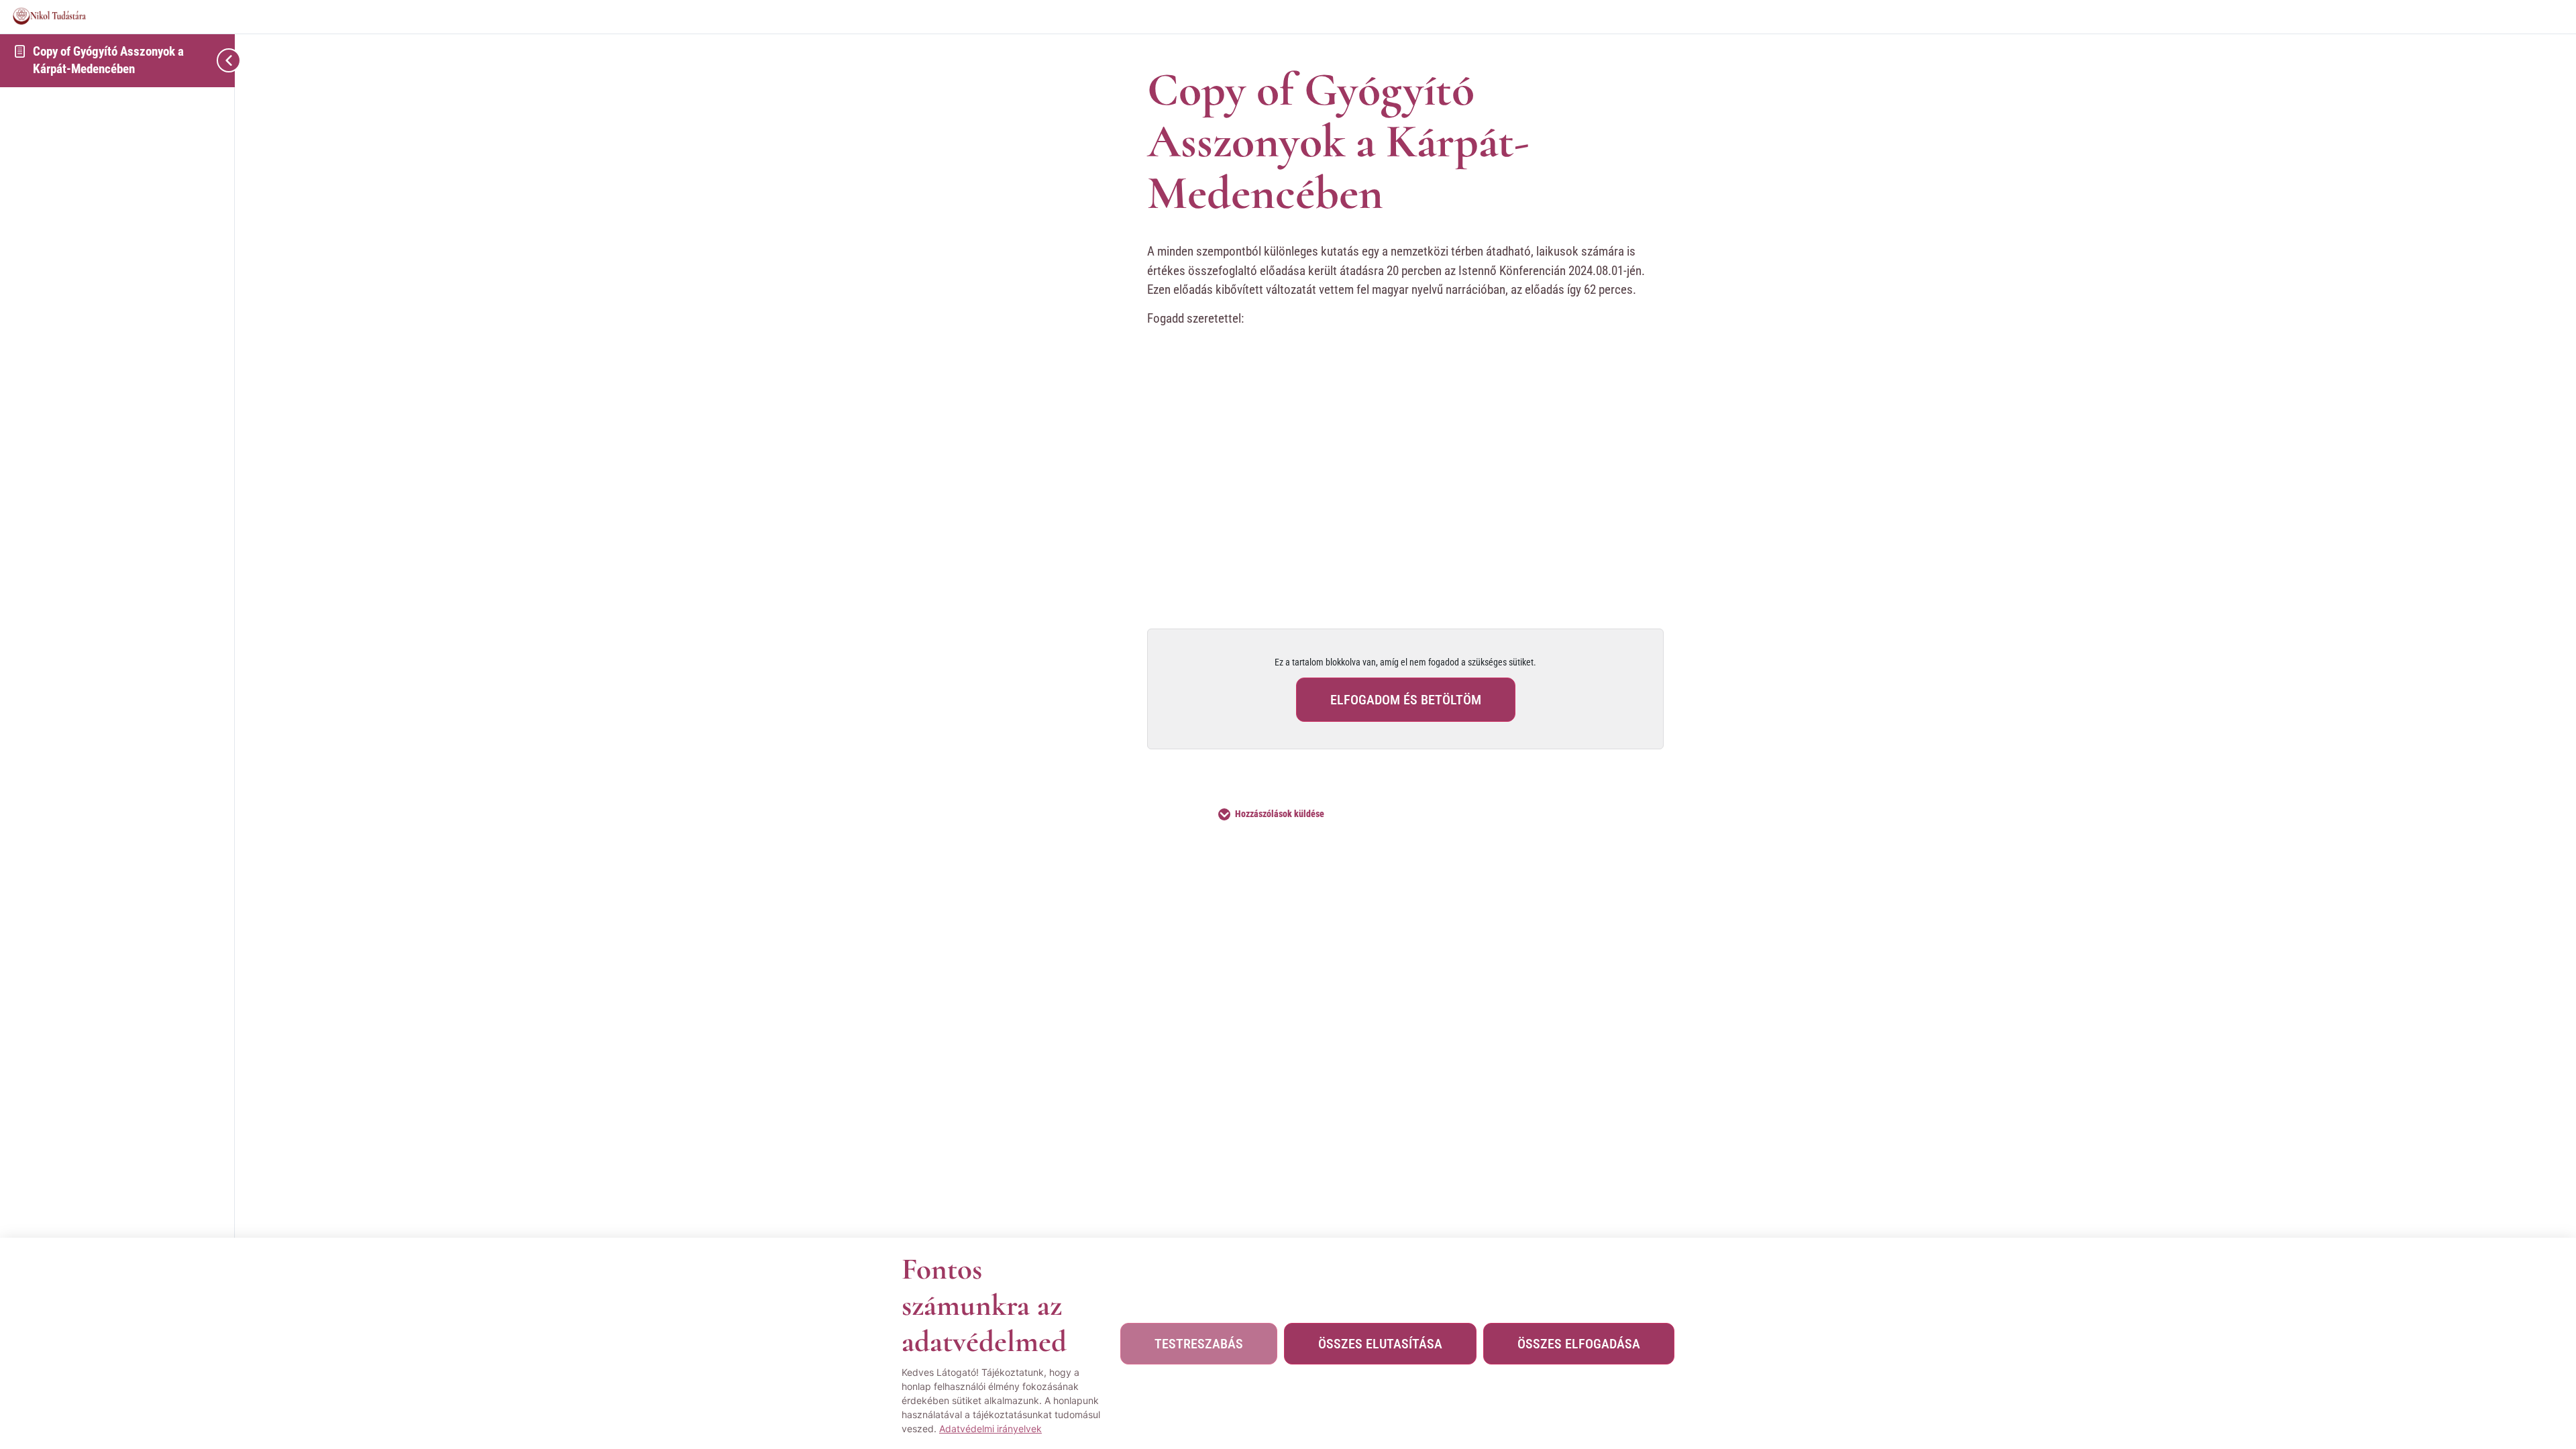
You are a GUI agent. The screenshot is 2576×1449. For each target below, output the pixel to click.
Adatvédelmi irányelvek (990, 1429)
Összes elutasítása (1380, 1344)
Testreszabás (1199, 1344)
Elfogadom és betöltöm (1406, 700)
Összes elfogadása (1579, 1344)
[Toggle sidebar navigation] (201, 60)
